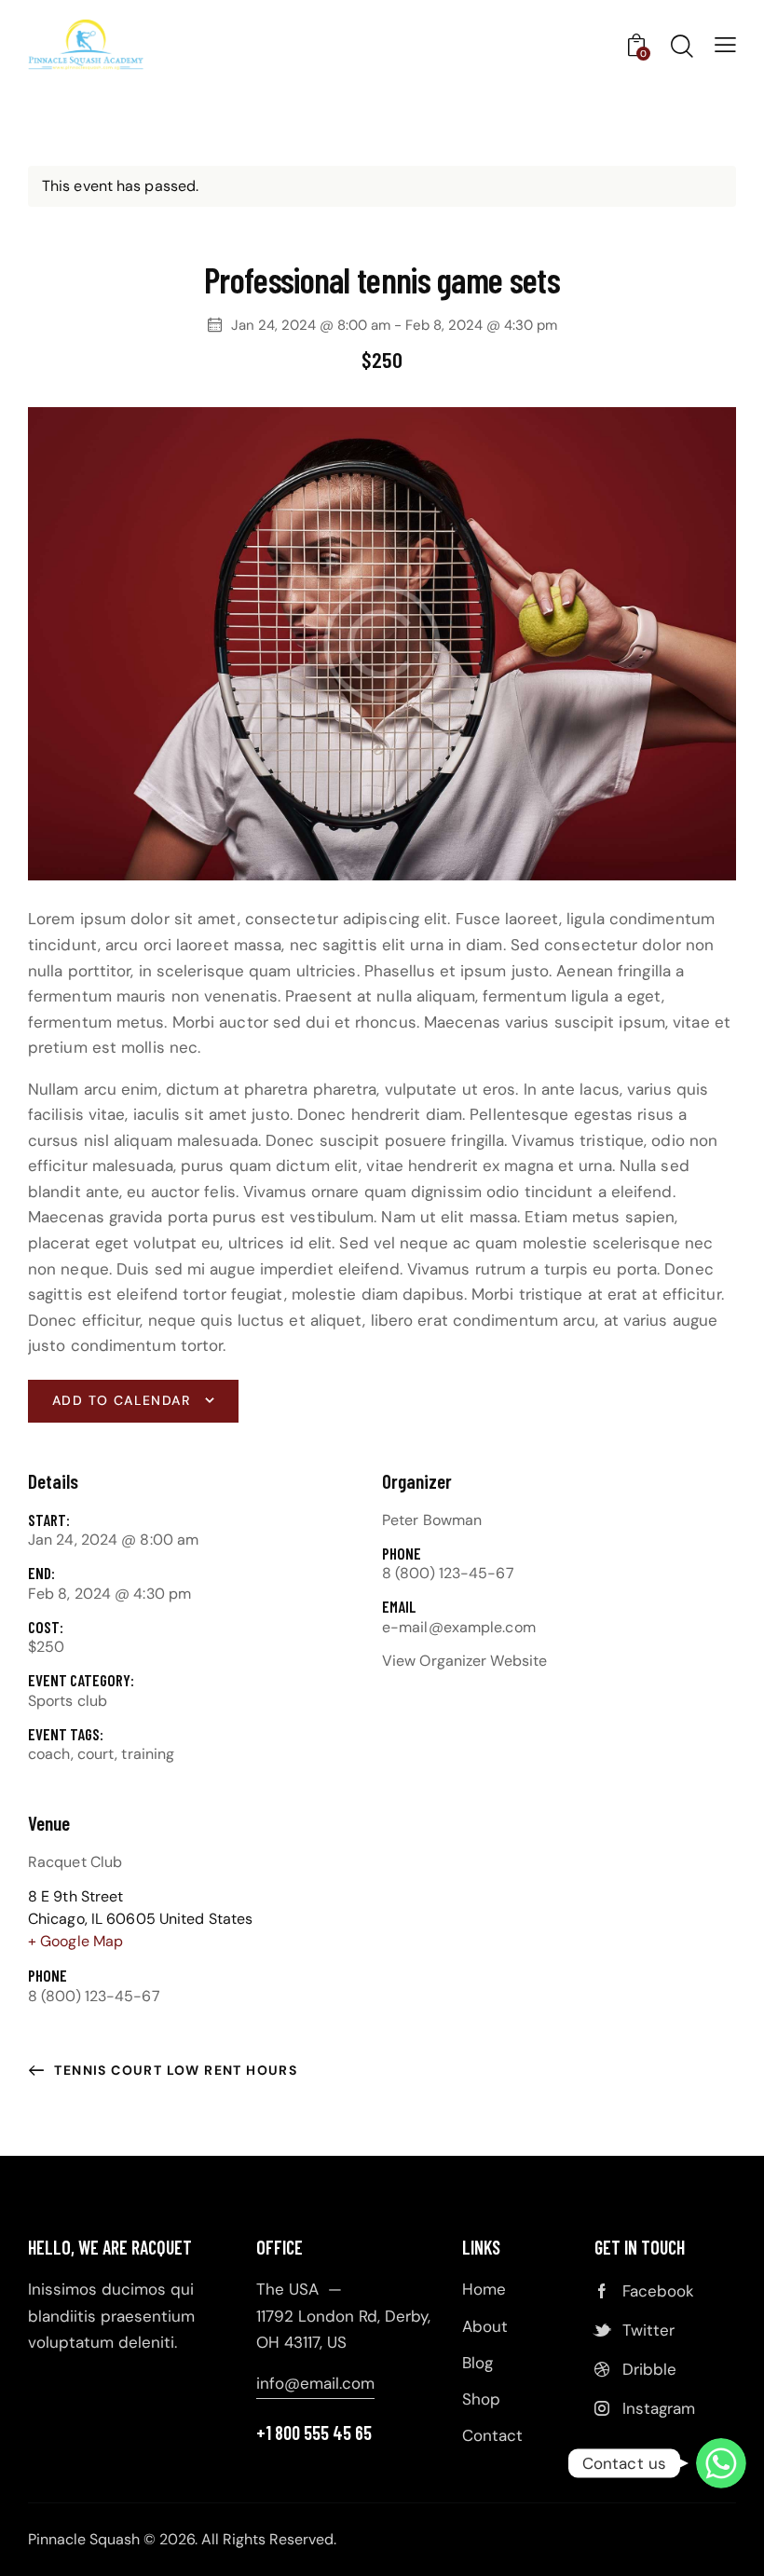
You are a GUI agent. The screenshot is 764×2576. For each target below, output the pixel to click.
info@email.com (315, 2383)
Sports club (68, 1701)
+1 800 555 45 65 (314, 2433)
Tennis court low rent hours (174, 2070)
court (96, 1754)
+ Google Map (75, 1941)
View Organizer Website (464, 1661)
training (148, 1754)
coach (49, 1754)
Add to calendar (121, 1400)
